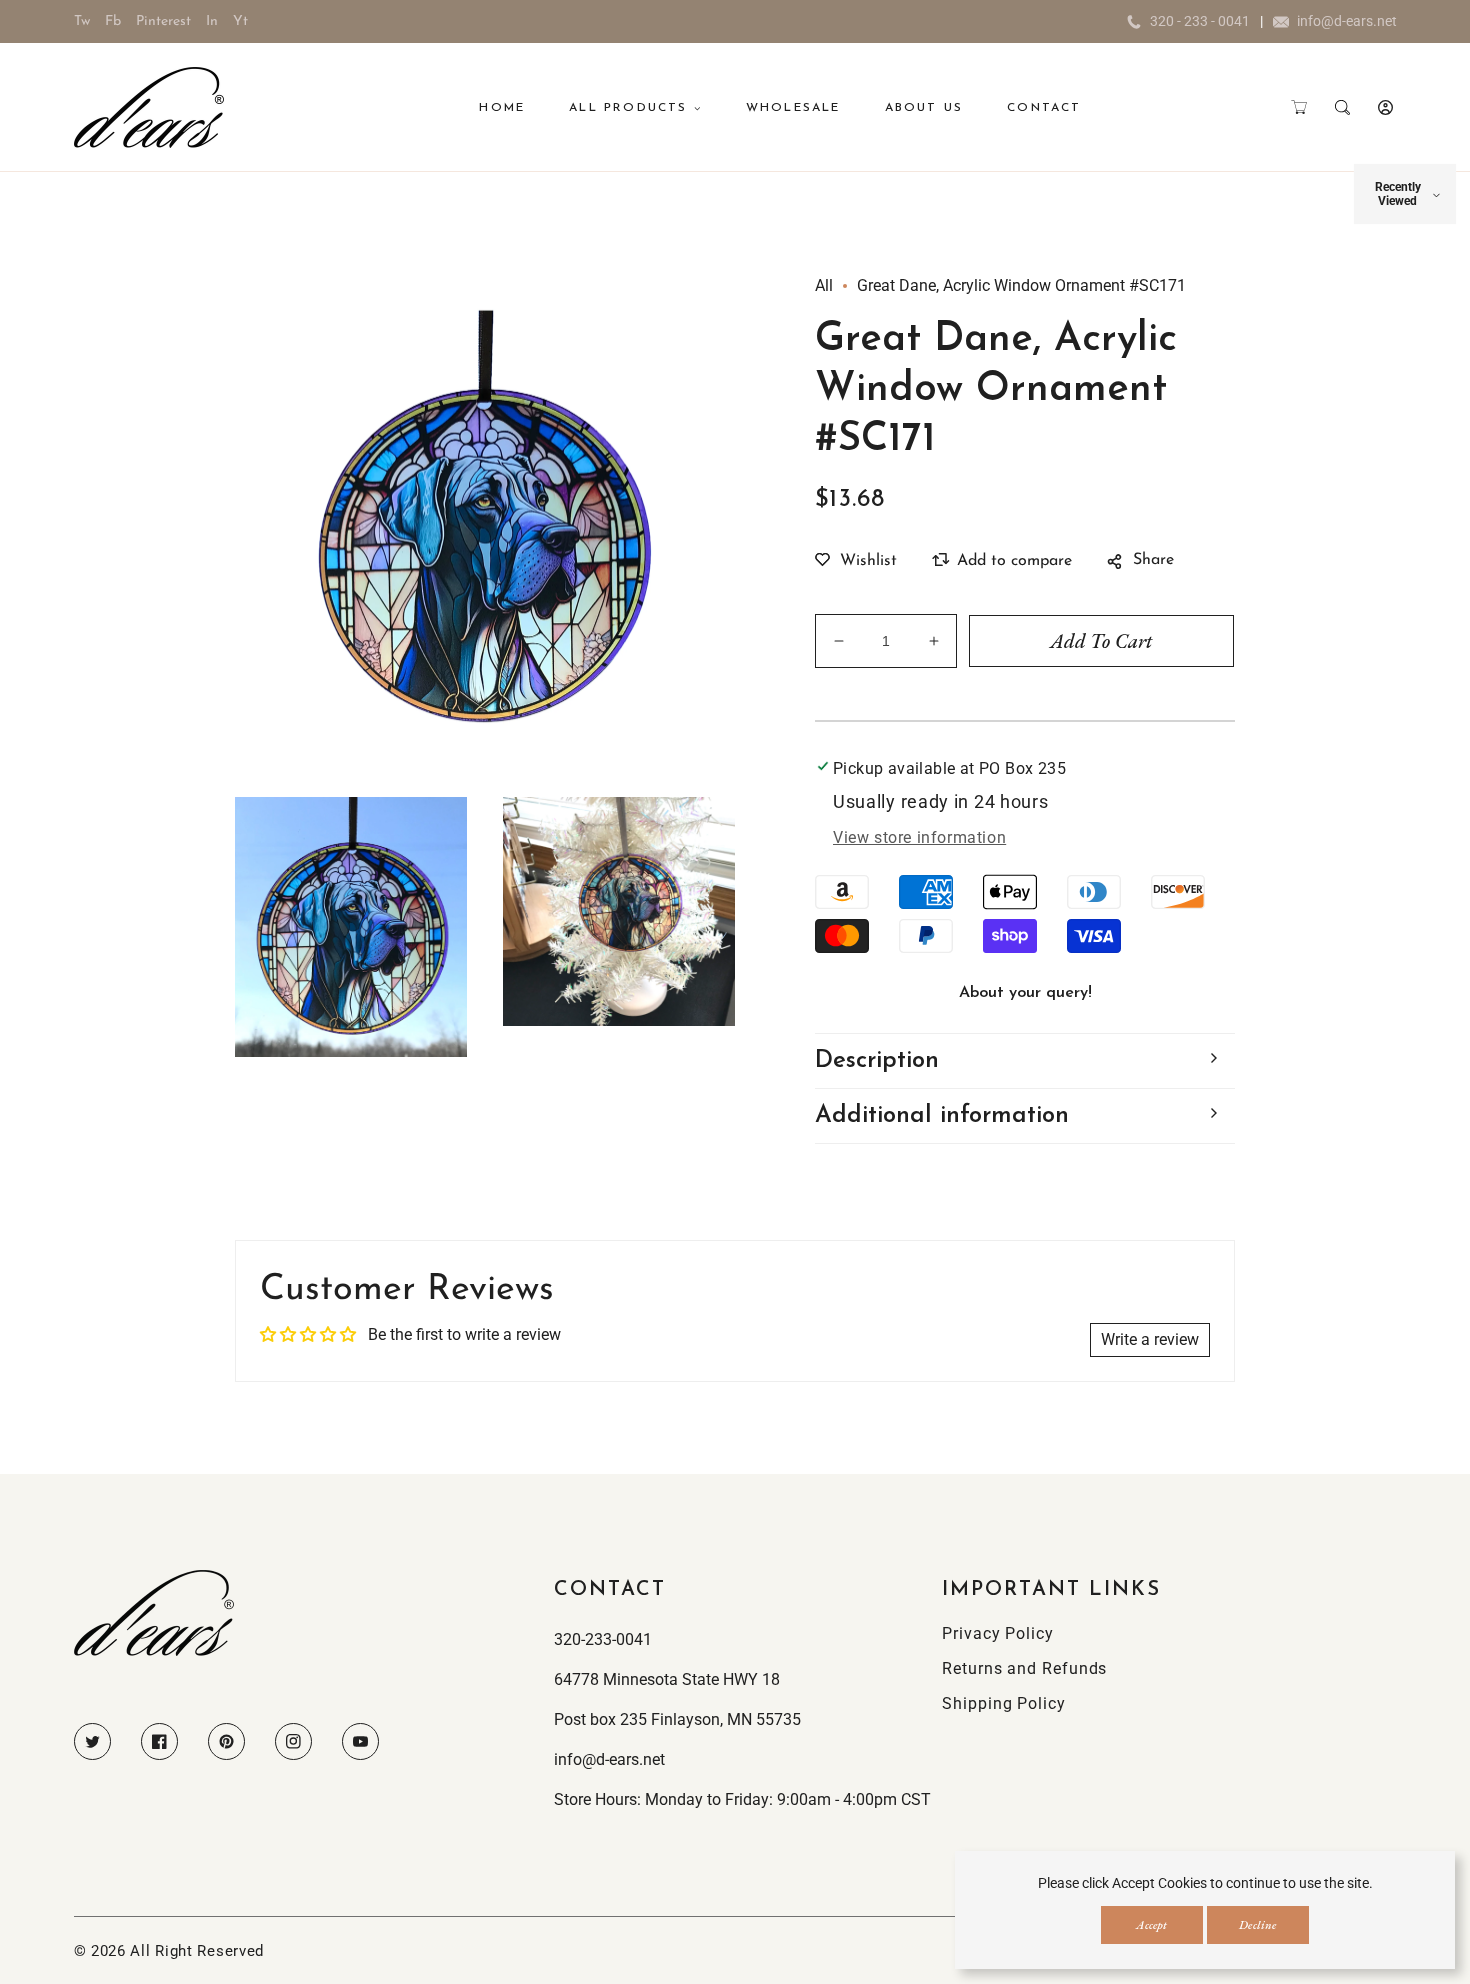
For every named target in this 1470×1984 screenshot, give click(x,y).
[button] (1299, 107)
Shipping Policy (1004, 1703)
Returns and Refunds (1024, 1668)
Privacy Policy (998, 1633)
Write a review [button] (1150, 1339)
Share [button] (1153, 560)
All (824, 285)
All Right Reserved (197, 1951)
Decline (1257, 1925)
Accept (1151, 1925)
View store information (919, 837)
